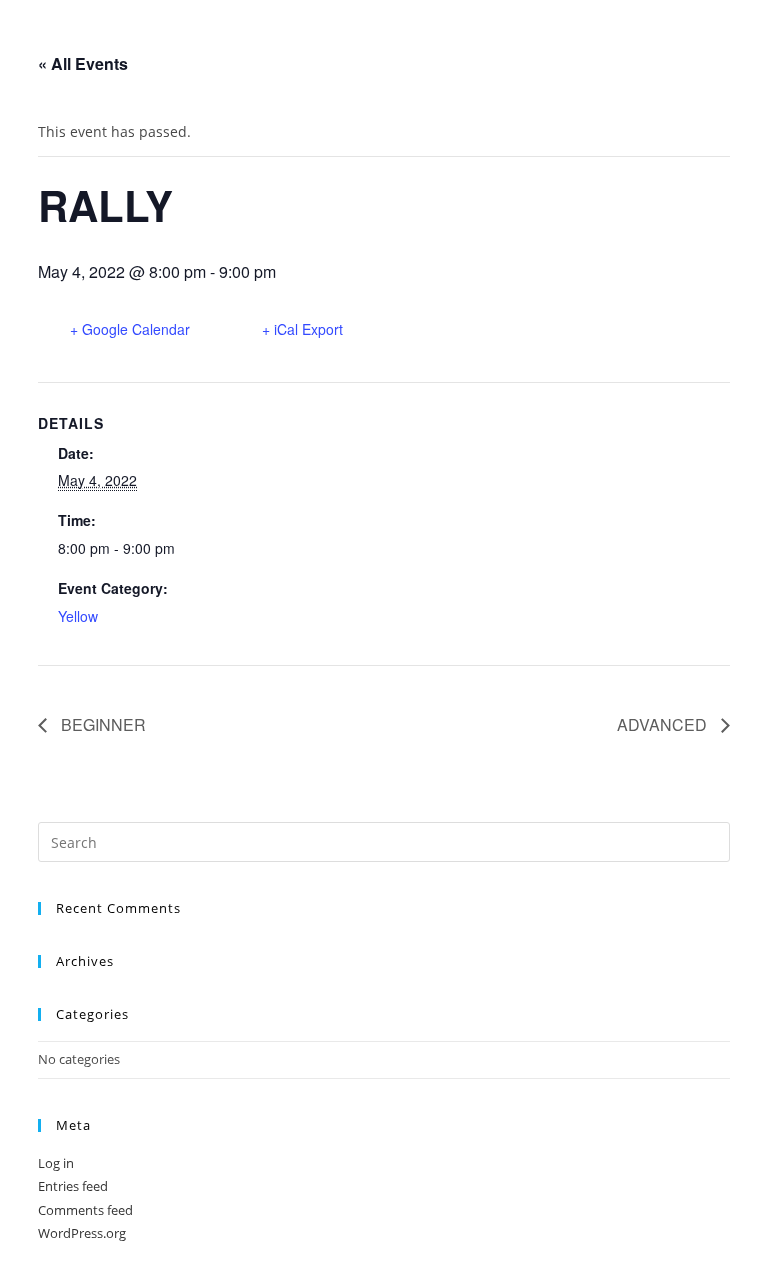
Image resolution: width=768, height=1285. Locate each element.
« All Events (83, 63)
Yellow (78, 616)
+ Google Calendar (130, 329)
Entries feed (73, 1186)
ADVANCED (664, 724)
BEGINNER (101, 724)
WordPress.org (82, 1233)
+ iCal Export (302, 329)
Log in (56, 1163)
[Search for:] (383, 841)
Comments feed (85, 1210)
